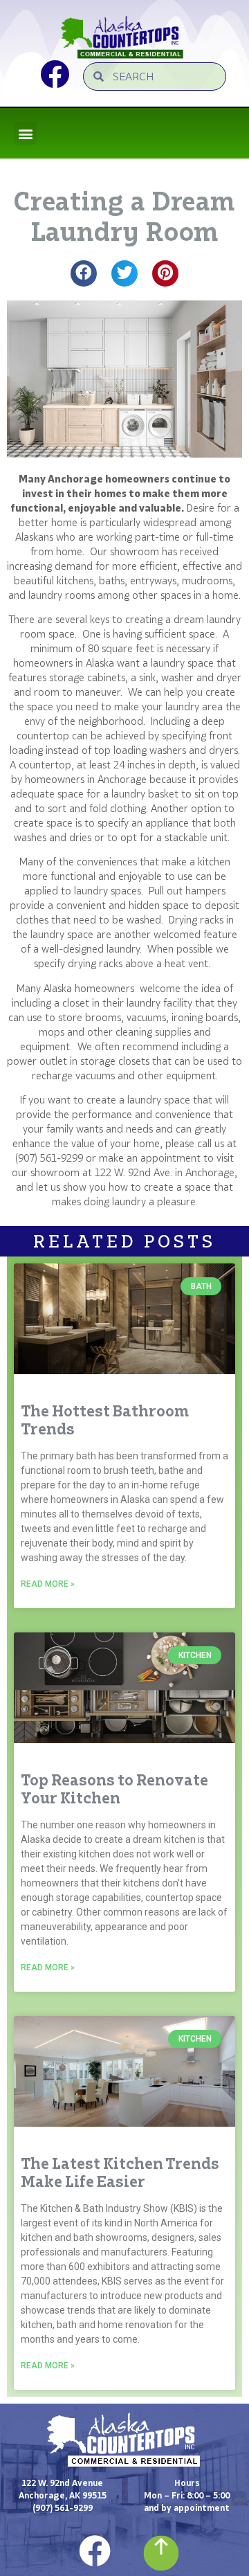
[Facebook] (95, 2551)
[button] (25, 133)
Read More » (48, 1584)
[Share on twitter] (124, 273)
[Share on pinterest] (165, 273)
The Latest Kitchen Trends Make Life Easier (120, 2172)
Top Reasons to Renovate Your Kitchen (114, 1789)
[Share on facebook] (84, 273)
